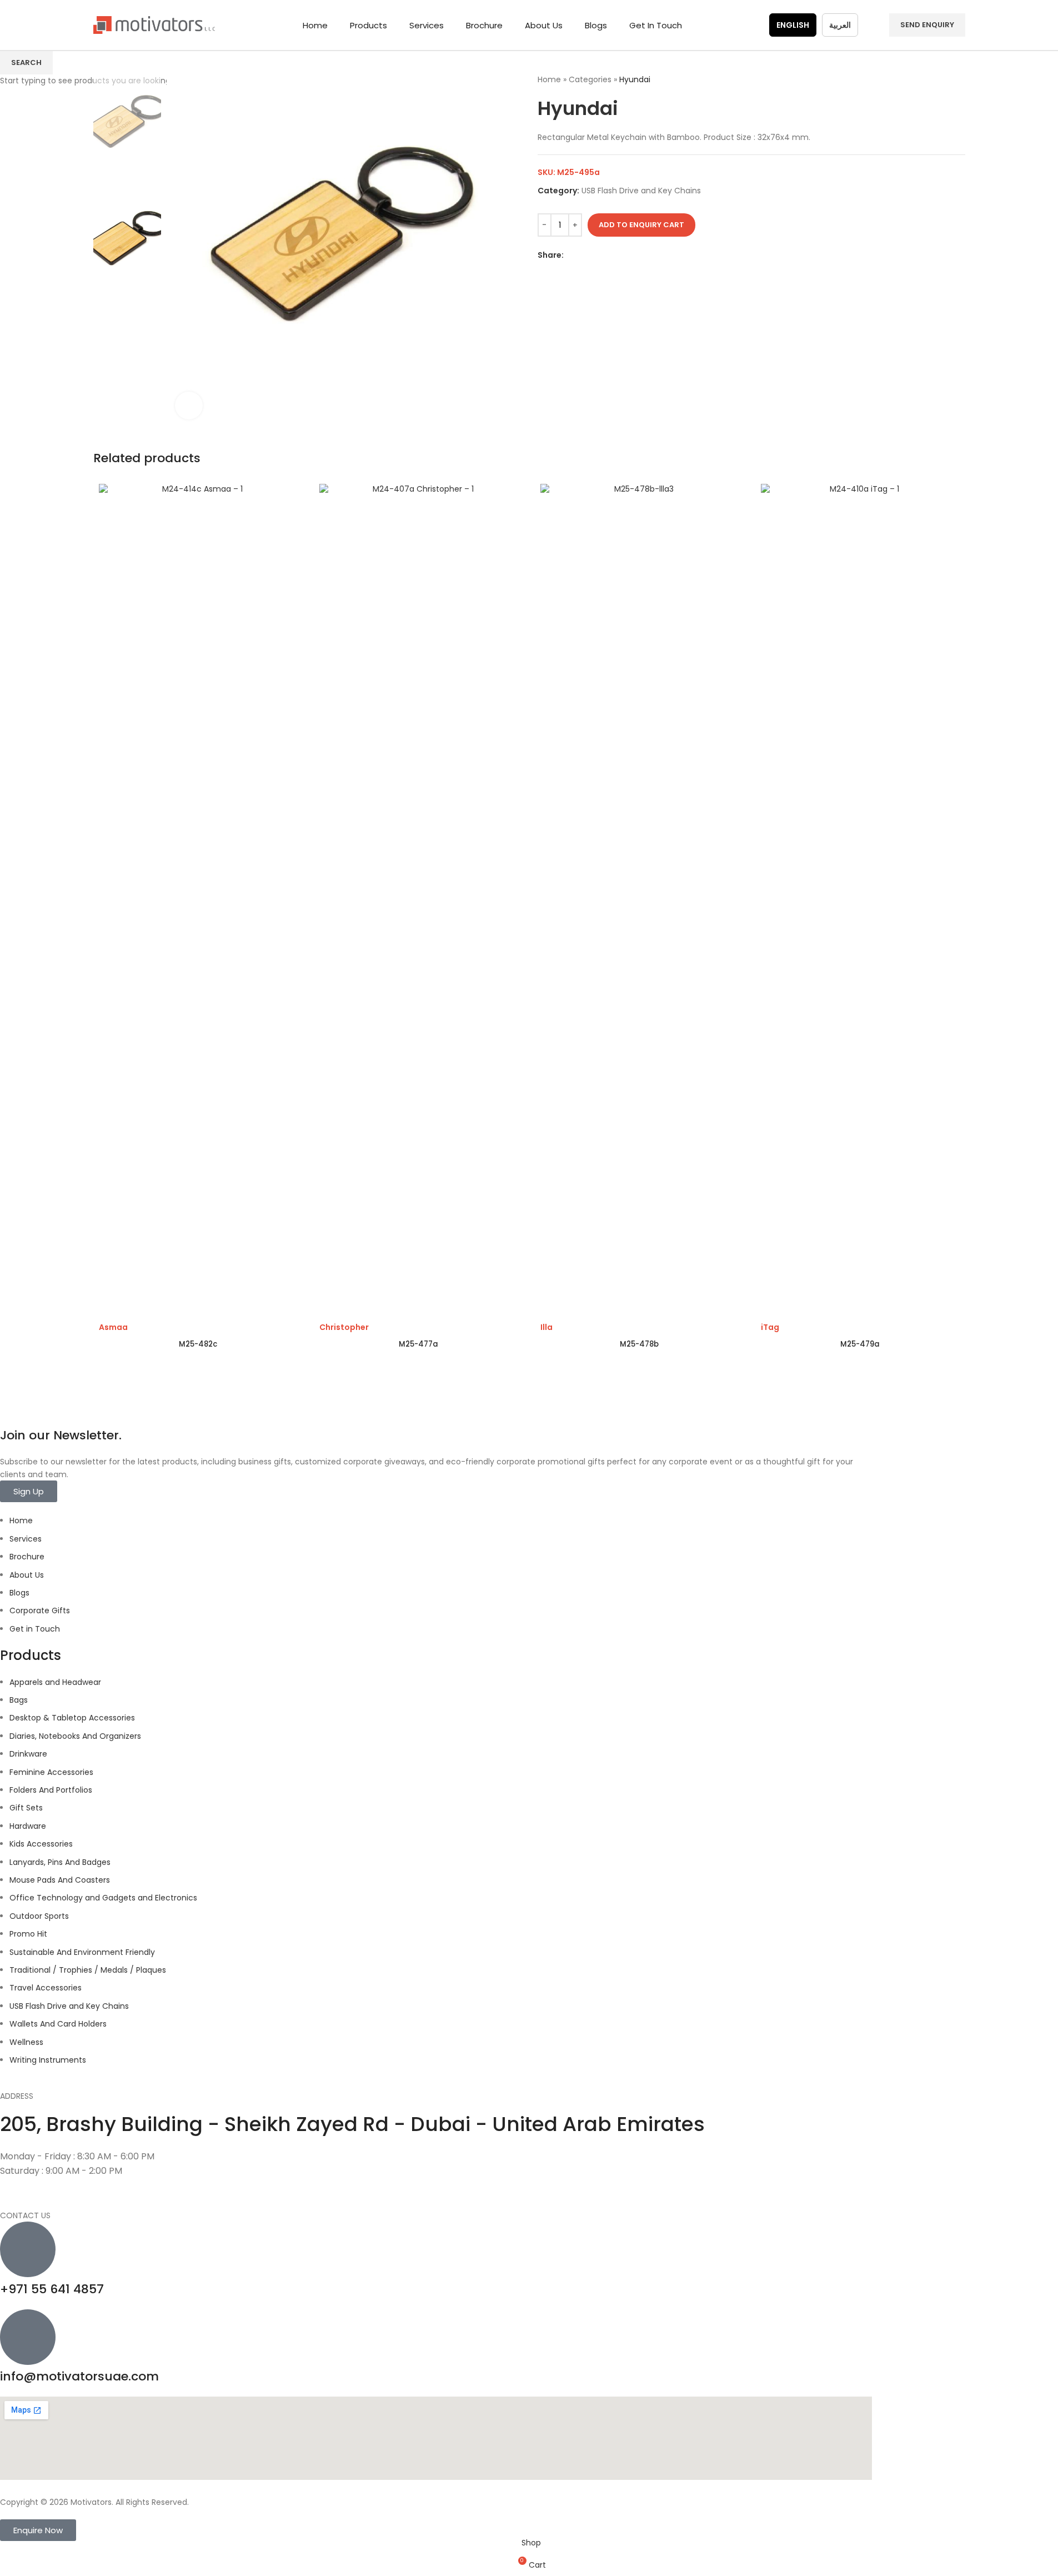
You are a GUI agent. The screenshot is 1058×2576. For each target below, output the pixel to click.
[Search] (874, 25)
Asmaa (113, 1327)
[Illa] (640, 901)
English (793, 25)
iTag (770, 1327)
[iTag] (860, 901)
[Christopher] (419, 901)
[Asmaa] (198, 901)
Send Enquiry (927, 25)
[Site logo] (154, 24)
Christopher (344, 1327)
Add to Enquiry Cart (641, 225)
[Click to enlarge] (189, 406)
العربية (840, 25)
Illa (546, 1327)
